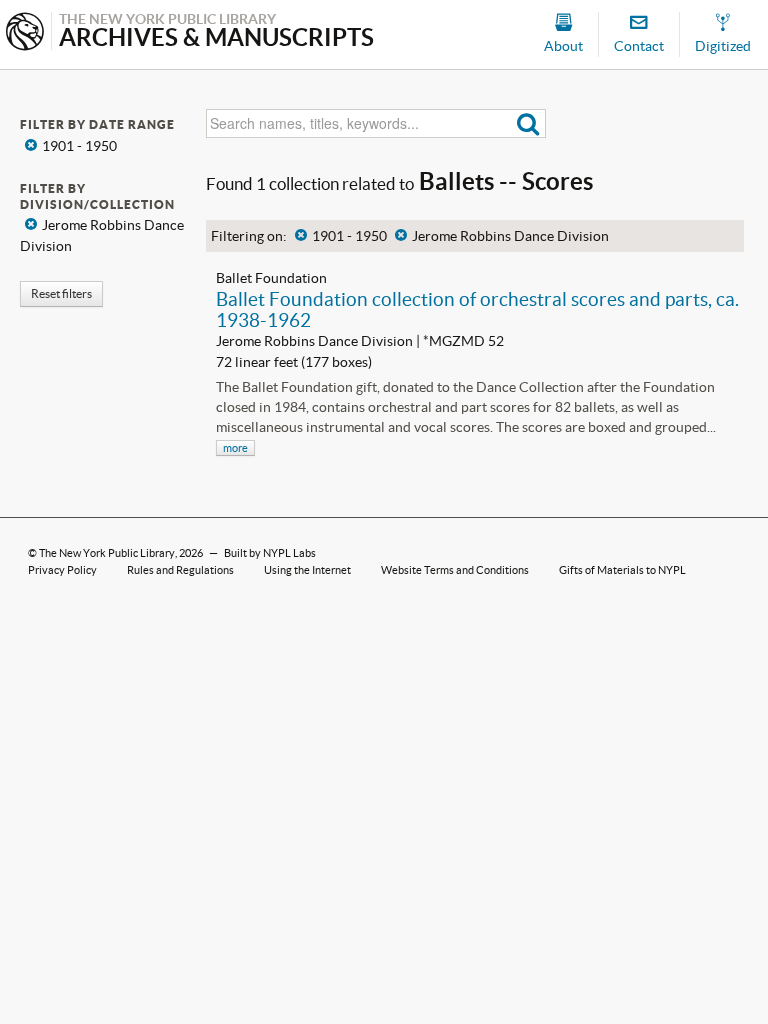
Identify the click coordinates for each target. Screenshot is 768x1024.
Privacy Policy (62, 570)
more (235, 448)
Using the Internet (307, 570)
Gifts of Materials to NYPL (622, 570)
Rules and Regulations (180, 570)
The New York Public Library (107, 553)
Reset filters (61, 293)
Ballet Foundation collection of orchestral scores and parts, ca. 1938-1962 (477, 309)
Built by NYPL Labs (270, 553)
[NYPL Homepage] (25, 33)
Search (528, 123)
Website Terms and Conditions (455, 570)
